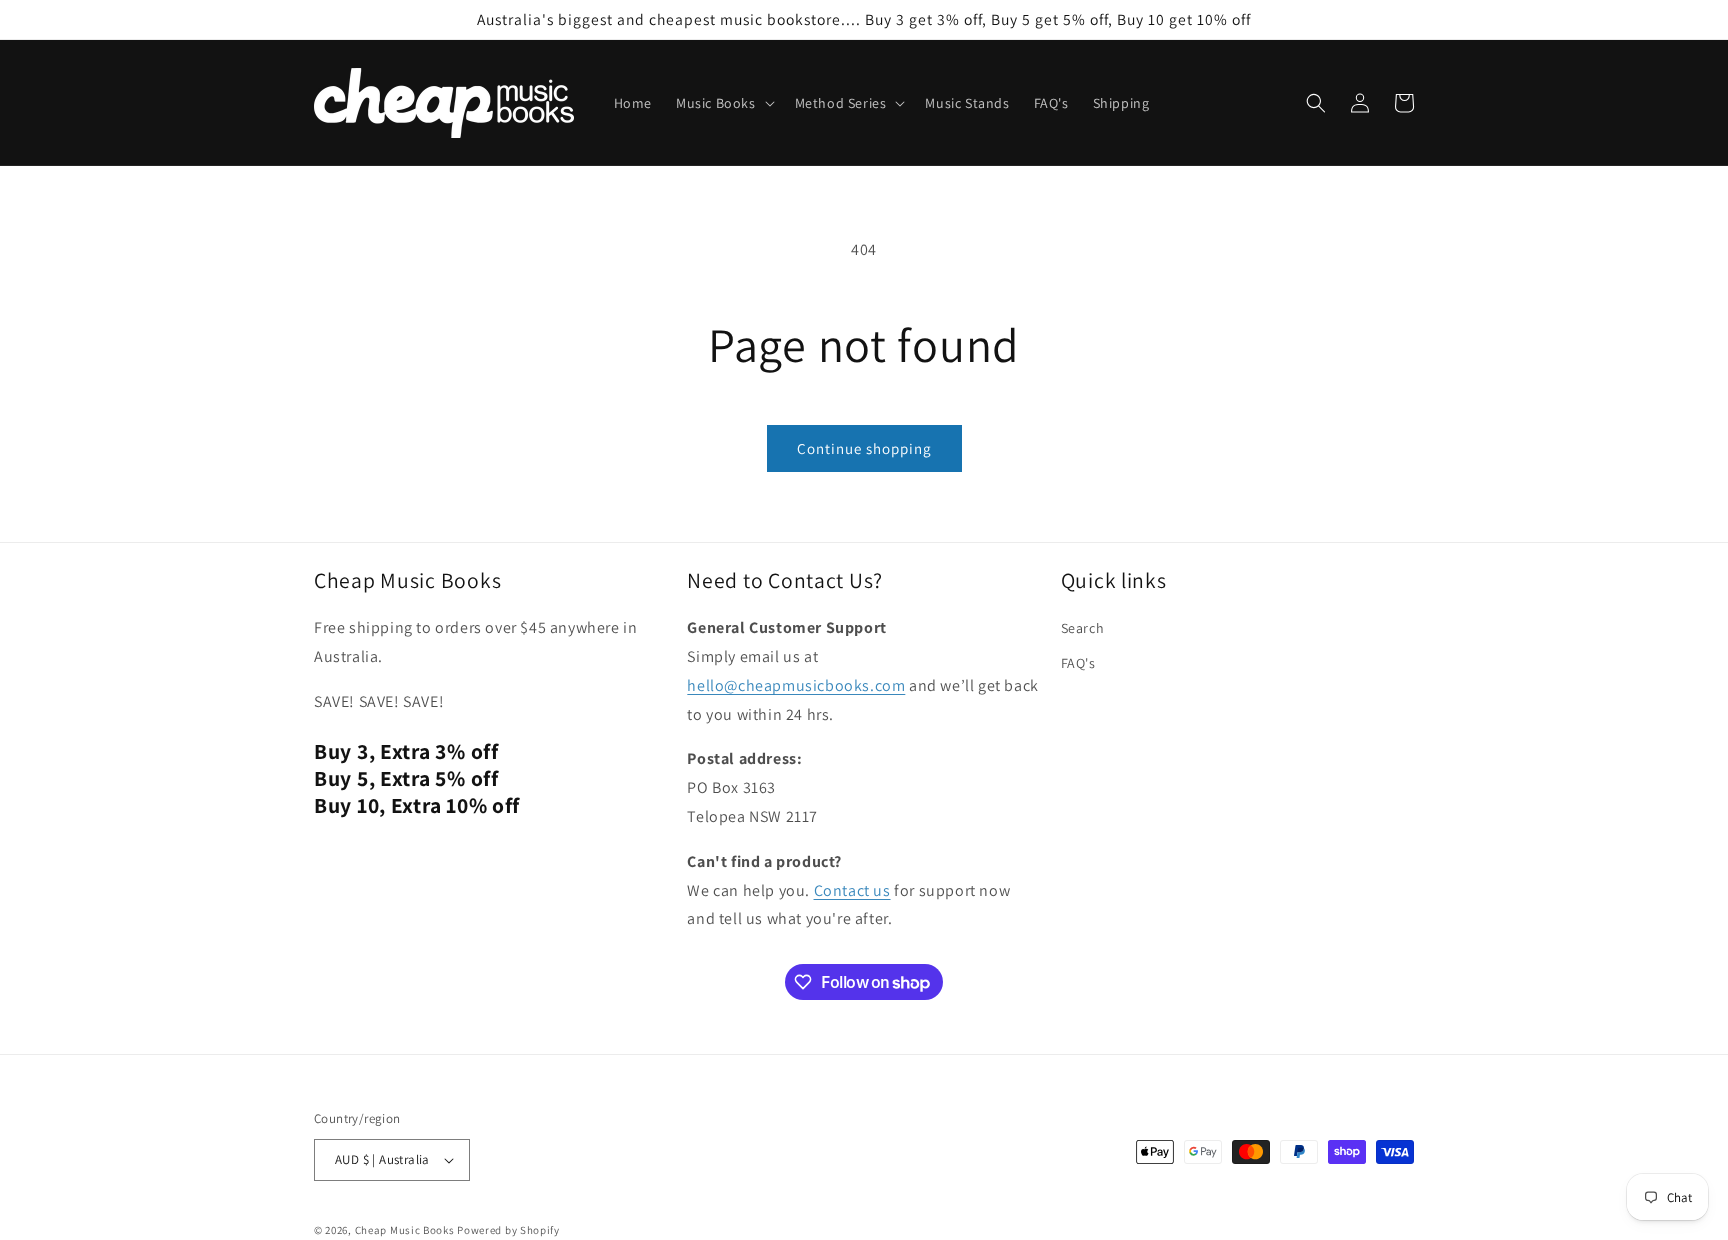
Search (1083, 628)
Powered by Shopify (508, 1230)
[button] (723, 103)
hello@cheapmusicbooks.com (796, 685)
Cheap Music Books (405, 1230)
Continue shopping (864, 448)
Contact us (852, 890)
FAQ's (1078, 663)
